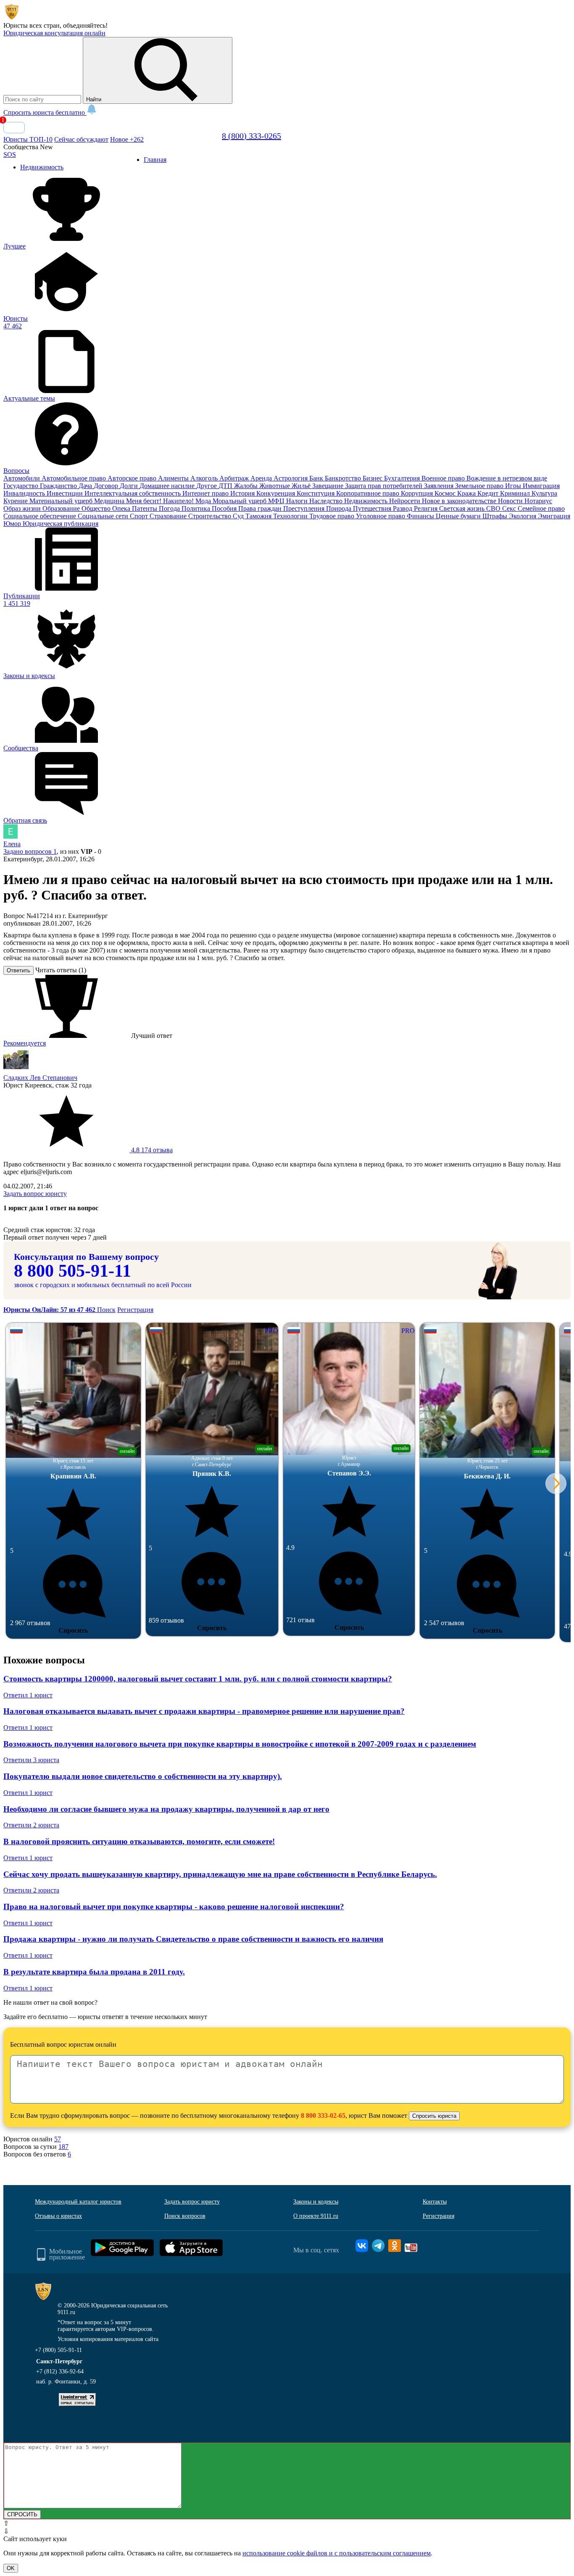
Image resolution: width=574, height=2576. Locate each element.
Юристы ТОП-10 (28, 139)
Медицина (110, 501)
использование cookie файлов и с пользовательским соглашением (337, 2553)
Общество (97, 508)
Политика (197, 508)
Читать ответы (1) (61, 970)
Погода (170, 508)
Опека (122, 508)
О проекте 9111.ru (316, 2216)
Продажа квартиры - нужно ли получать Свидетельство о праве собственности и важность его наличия (193, 1939)
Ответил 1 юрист (28, 1695)
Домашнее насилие (168, 486)
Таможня (259, 516)
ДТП (226, 486)
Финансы (421, 516)
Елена (12, 844)
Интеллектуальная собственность (133, 493)
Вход (14, 128)
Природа (340, 508)
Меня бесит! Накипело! (161, 501)
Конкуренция (276, 493)
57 (58, 2139)
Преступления (305, 508)
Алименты (174, 478)
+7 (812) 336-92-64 (60, 2371)
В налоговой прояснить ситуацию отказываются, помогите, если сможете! (139, 1841)
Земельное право (480, 486)
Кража (467, 493)
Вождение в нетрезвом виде (507, 478)
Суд (239, 516)
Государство (22, 486)
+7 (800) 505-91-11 (58, 2350)
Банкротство (344, 478)
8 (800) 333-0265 (251, 136)
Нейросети (405, 501)
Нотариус (538, 501)
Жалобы (247, 486)
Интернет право (206, 493)
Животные (275, 486)
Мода (204, 501)
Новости (511, 501)
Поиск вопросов (185, 2216)
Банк (317, 478)
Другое (207, 486)
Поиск (106, 1310)
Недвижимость (367, 501)
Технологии (291, 516)
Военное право (444, 478)
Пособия (225, 508)
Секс (510, 508)
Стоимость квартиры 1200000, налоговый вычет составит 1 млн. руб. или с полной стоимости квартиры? (198, 1679)
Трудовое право (333, 516)
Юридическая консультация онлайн (54, 33)
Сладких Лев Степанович (40, 1078)
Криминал (516, 493)
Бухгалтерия (403, 478)
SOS (10, 154)
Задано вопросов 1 (30, 851)
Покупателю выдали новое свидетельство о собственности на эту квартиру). (143, 1776)
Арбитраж (235, 478)
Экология (523, 516)
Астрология (291, 478)
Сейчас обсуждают (81, 139)
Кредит (489, 493)
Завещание (329, 486)
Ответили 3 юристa (31, 1760)
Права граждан (261, 508)
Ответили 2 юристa (31, 1825)
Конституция (316, 493)
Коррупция (418, 493)
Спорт (140, 516)
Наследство (327, 501)
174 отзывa (151, 1150)
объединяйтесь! (85, 25)
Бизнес (373, 478)
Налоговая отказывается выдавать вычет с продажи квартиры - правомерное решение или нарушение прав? (204, 1711)
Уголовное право (381, 516)
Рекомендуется (25, 1043)
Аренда (262, 478)
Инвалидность (25, 493)
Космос (446, 493)
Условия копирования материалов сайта (108, 2339)
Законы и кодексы (316, 2202)
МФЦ (277, 501)
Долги (130, 486)
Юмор (13, 524)
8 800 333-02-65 (323, 2115)
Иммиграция (541, 486)
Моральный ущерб (240, 501)
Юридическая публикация (61, 524)
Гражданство (59, 486)
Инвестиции (66, 493)
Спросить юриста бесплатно (45, 112)
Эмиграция (554, 516)
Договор (107, 486)
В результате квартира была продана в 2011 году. (94, 1972)
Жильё (302, 486)
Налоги (298, 501)
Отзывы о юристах (58, 2216)
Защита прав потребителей (384, 486)
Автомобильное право (75, 478)
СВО (494, 508)
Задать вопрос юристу (35, 1194)
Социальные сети (104, 516)
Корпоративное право (369, 493)
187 (63, 2147)
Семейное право (541, 508)
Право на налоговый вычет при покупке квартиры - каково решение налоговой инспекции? (174, 1907)
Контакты (435, 2202)
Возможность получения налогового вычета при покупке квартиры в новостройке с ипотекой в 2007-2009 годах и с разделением (240, 1744)
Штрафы (496, 516)
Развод (403, 508)
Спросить (73, 1630)
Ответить (18, 970)
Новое (127, 139)
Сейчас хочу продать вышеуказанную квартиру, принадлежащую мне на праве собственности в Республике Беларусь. (220, 1874)
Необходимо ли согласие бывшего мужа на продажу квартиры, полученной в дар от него (166, 1809)
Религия (427, 508)
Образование (62, 508)
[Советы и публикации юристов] (12, 18)
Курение (16, 501)
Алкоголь (205, 478)
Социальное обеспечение (41, 516)
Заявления (440, 486)
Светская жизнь (463, 508)
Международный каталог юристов (78, 2202)
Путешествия (373, 508)
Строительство (211, 516)
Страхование (169, 516)
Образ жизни (23, 508)
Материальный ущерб (62, 501)
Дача (86, 486)
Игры (514, 486)
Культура (544, 493)
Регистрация (135, 1310)
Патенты (145, 508)
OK (11, 2568)
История (243, 493)
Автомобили (22, 478)
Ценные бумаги (459, 516)
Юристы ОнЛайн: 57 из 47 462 (50, 1310)
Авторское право (133, 478)
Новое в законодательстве (460, 501)
